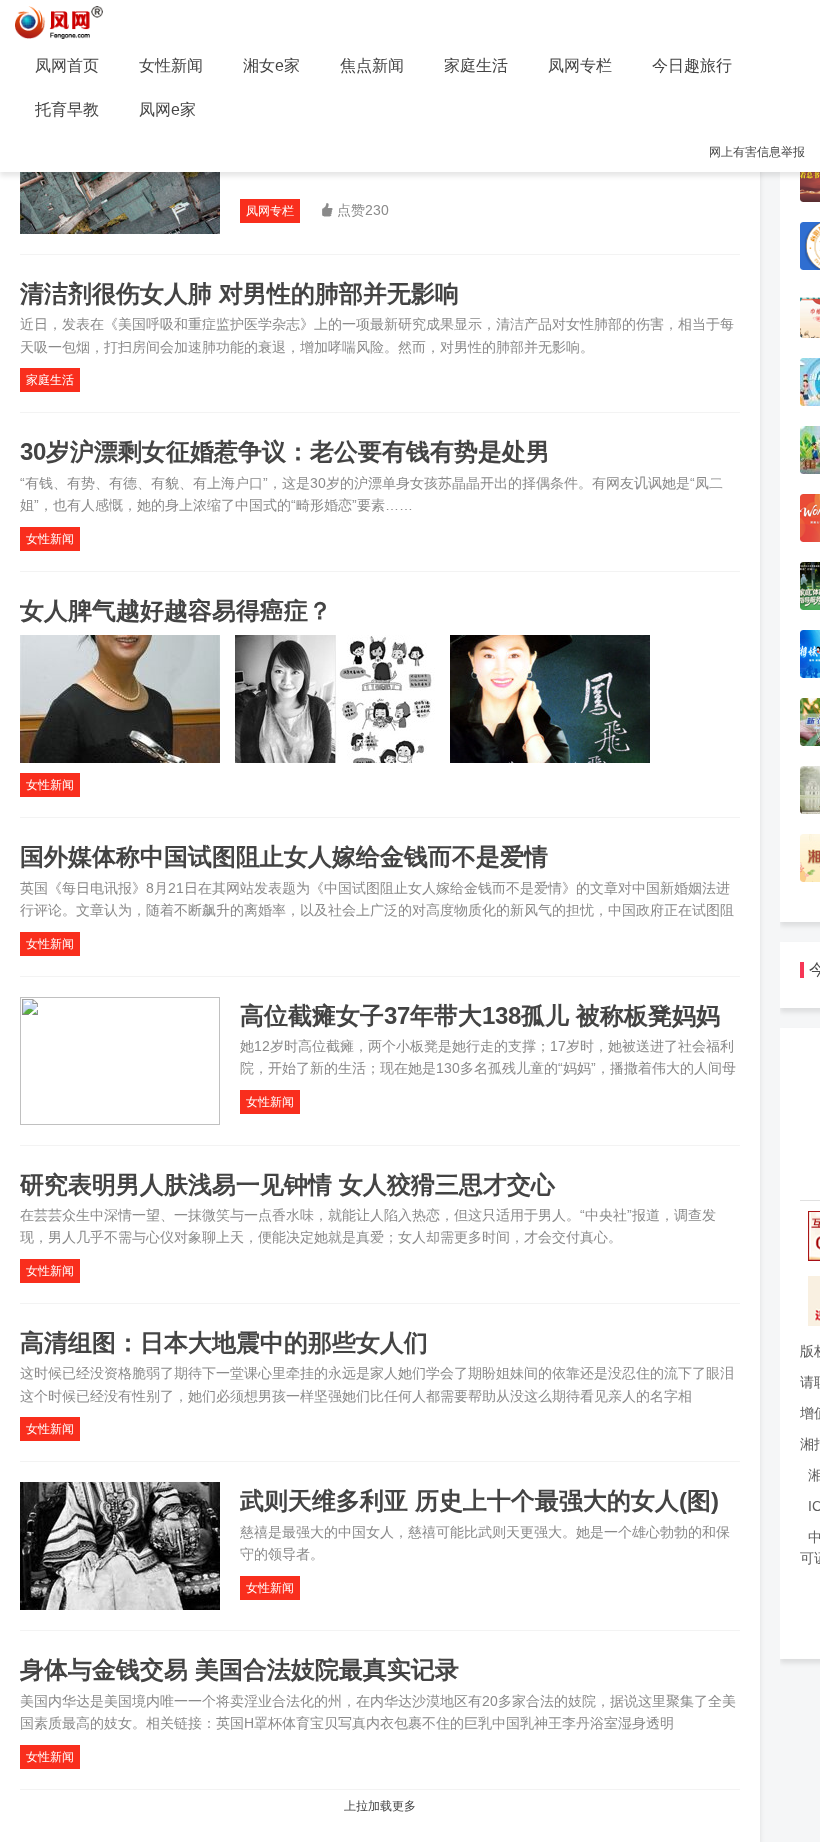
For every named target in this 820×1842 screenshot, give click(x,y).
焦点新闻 (372, 65)
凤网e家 (167, 109)
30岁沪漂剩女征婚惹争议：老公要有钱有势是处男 (285, 451)
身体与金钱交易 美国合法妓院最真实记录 (239, 1669)
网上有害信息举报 (757, 152)
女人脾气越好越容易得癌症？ (176, 610)
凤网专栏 (580, 65)
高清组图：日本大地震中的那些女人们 (224, 1342)
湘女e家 (271, 65)
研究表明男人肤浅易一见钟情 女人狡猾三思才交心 (287, 1184)
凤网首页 (67, 65)
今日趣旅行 (692, 65)
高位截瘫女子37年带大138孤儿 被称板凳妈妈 (480, 1015)
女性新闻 (171, 65)
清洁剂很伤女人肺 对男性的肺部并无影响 (239, 293)
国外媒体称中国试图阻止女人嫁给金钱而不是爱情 (284, 856)
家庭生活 (476, 65)
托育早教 (67, 109)
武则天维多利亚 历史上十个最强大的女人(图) (479, 1500)
